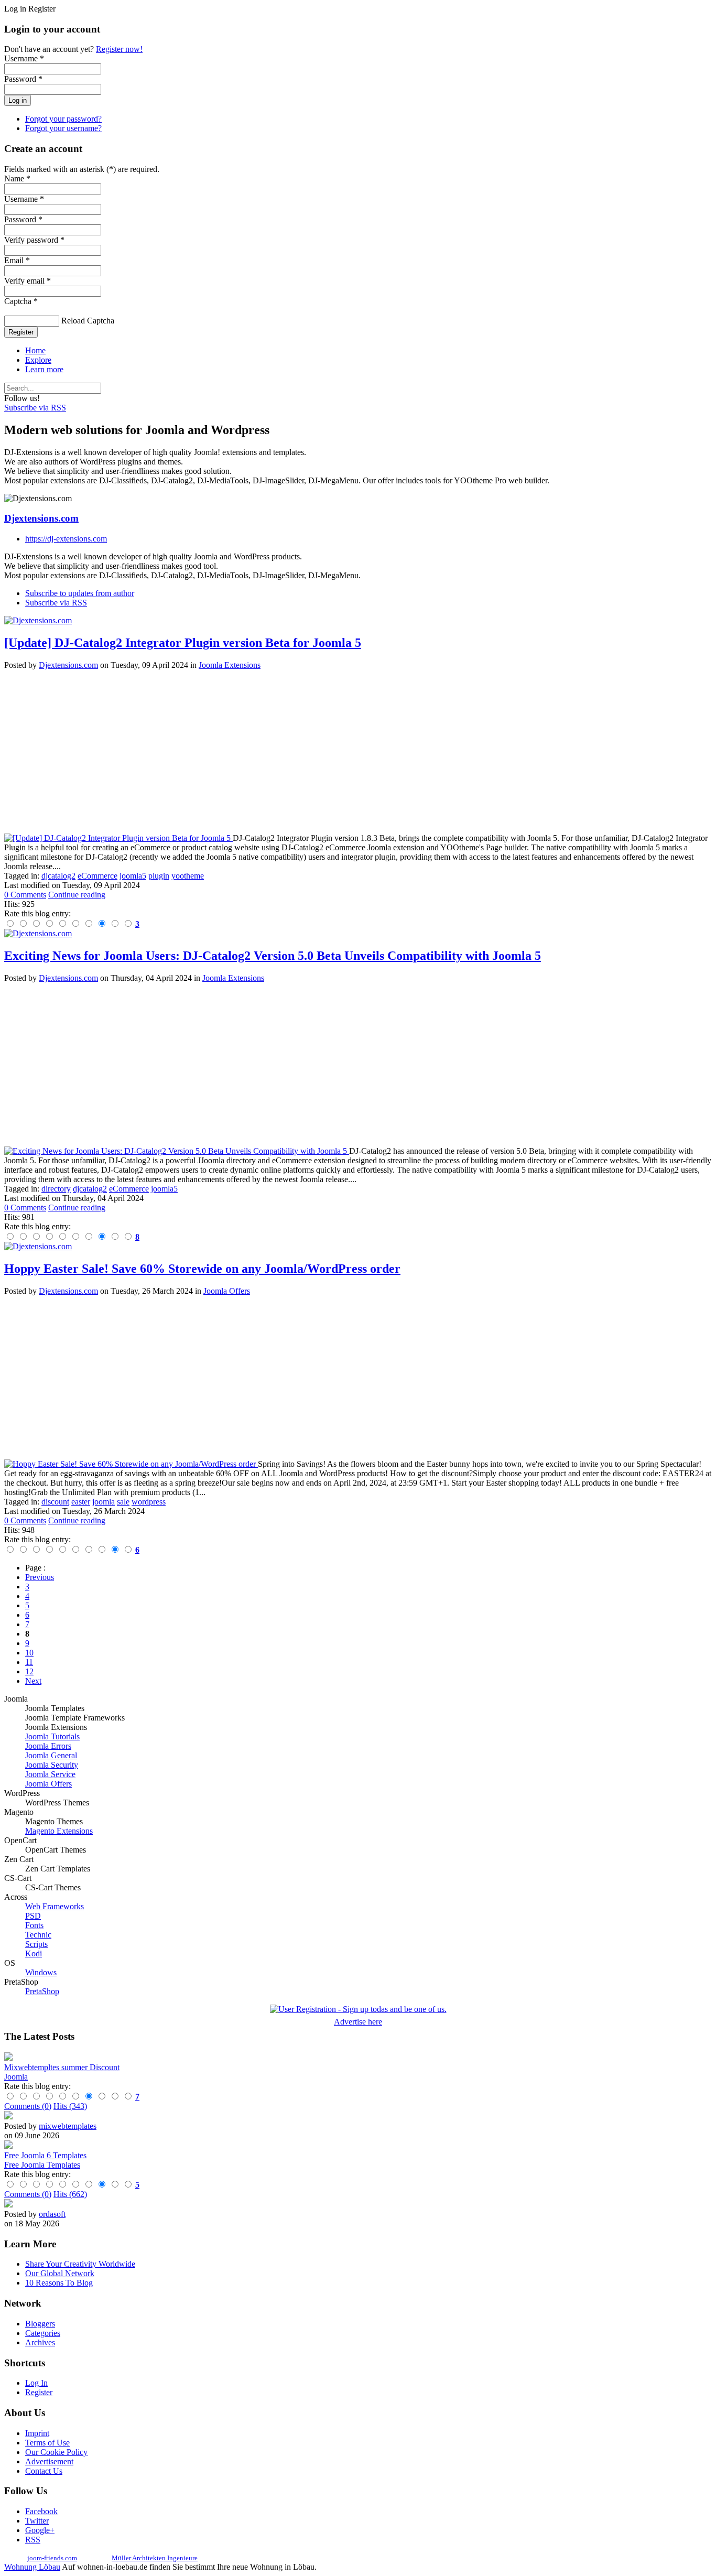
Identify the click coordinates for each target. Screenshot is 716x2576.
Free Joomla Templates (42, 2165)
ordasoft (52, 2214)
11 (29, 1662)
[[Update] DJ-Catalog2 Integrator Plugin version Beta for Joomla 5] (118, 838)
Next (33, 1681)
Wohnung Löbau (32, 2567)
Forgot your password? (63, 119)
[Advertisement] (319, 752)
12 (29, 1671)
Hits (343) (70, 2106)
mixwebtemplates (68, 2126)
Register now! (119, 49)
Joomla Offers (227, 1291)
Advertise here (358, 2022)
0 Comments (25, 895)
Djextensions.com (41, 518)
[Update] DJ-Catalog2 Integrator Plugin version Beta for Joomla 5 (183, 643)
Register (21, 332)
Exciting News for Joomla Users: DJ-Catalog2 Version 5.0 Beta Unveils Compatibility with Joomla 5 (273, 956)
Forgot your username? (63, 128)
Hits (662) (70, 2194)
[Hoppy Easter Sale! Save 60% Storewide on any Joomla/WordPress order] (131, 1464)
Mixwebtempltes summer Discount (62, 2067)
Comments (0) (28, 2106)
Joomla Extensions (230, 665)
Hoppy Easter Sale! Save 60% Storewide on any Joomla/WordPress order (202, 1269)
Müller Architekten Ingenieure (155, 2558)
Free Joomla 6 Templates (45, 2155)
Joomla (16, 2077)
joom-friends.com (52, 2558)
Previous (40, 1577)
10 (29, 1653)
